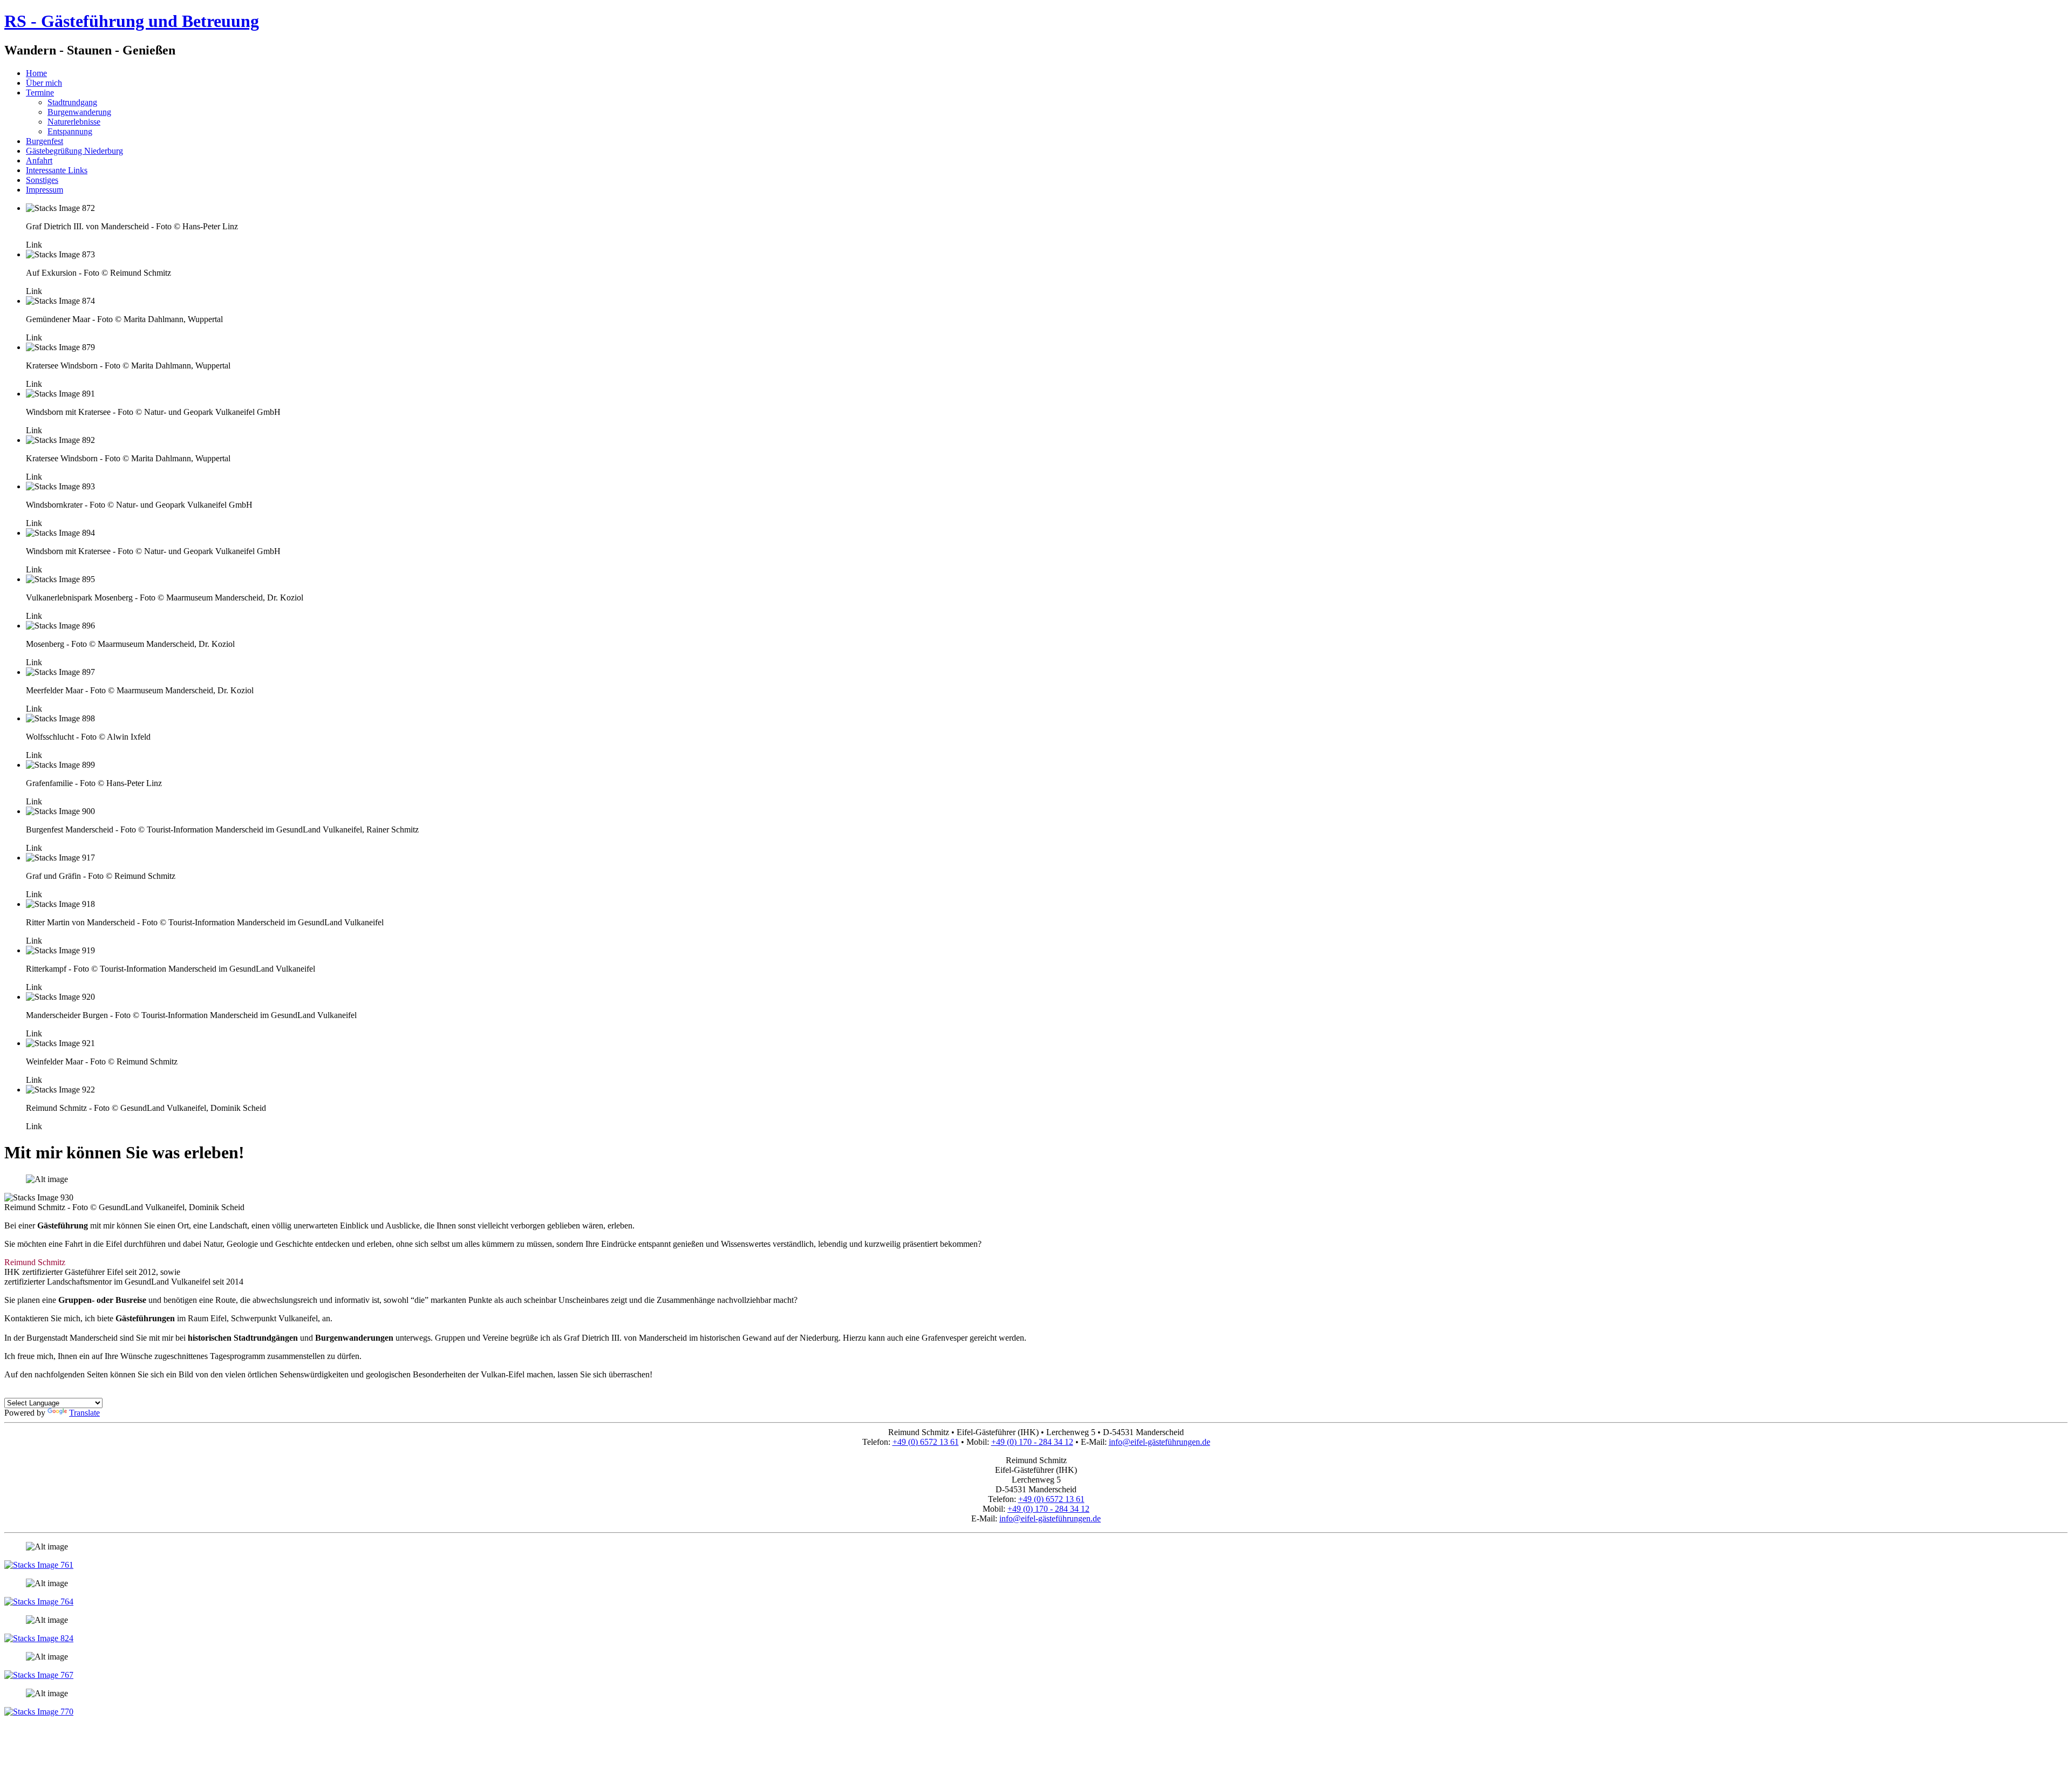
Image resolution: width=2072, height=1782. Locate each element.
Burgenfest (45, 141)
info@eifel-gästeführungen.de (1160, 1442)
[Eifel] (39, 1565)
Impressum (45, 190)
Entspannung (70, 131)
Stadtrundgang (72, 102)
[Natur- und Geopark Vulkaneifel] (39, 1638)
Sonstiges (42, 180)
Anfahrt (39, 161)
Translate (84, 1413)
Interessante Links (57, 170)
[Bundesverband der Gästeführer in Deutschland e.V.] (39, 1712)
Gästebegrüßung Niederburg (74, 151)
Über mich (44, 83)
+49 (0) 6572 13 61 (926, 1442)
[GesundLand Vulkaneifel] (39, 1602)
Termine (40, 93)
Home (36, 73)
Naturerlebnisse (74, 122)
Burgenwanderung (79, 112)
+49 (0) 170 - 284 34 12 (1032, 1442)
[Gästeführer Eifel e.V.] (39, 1675)
